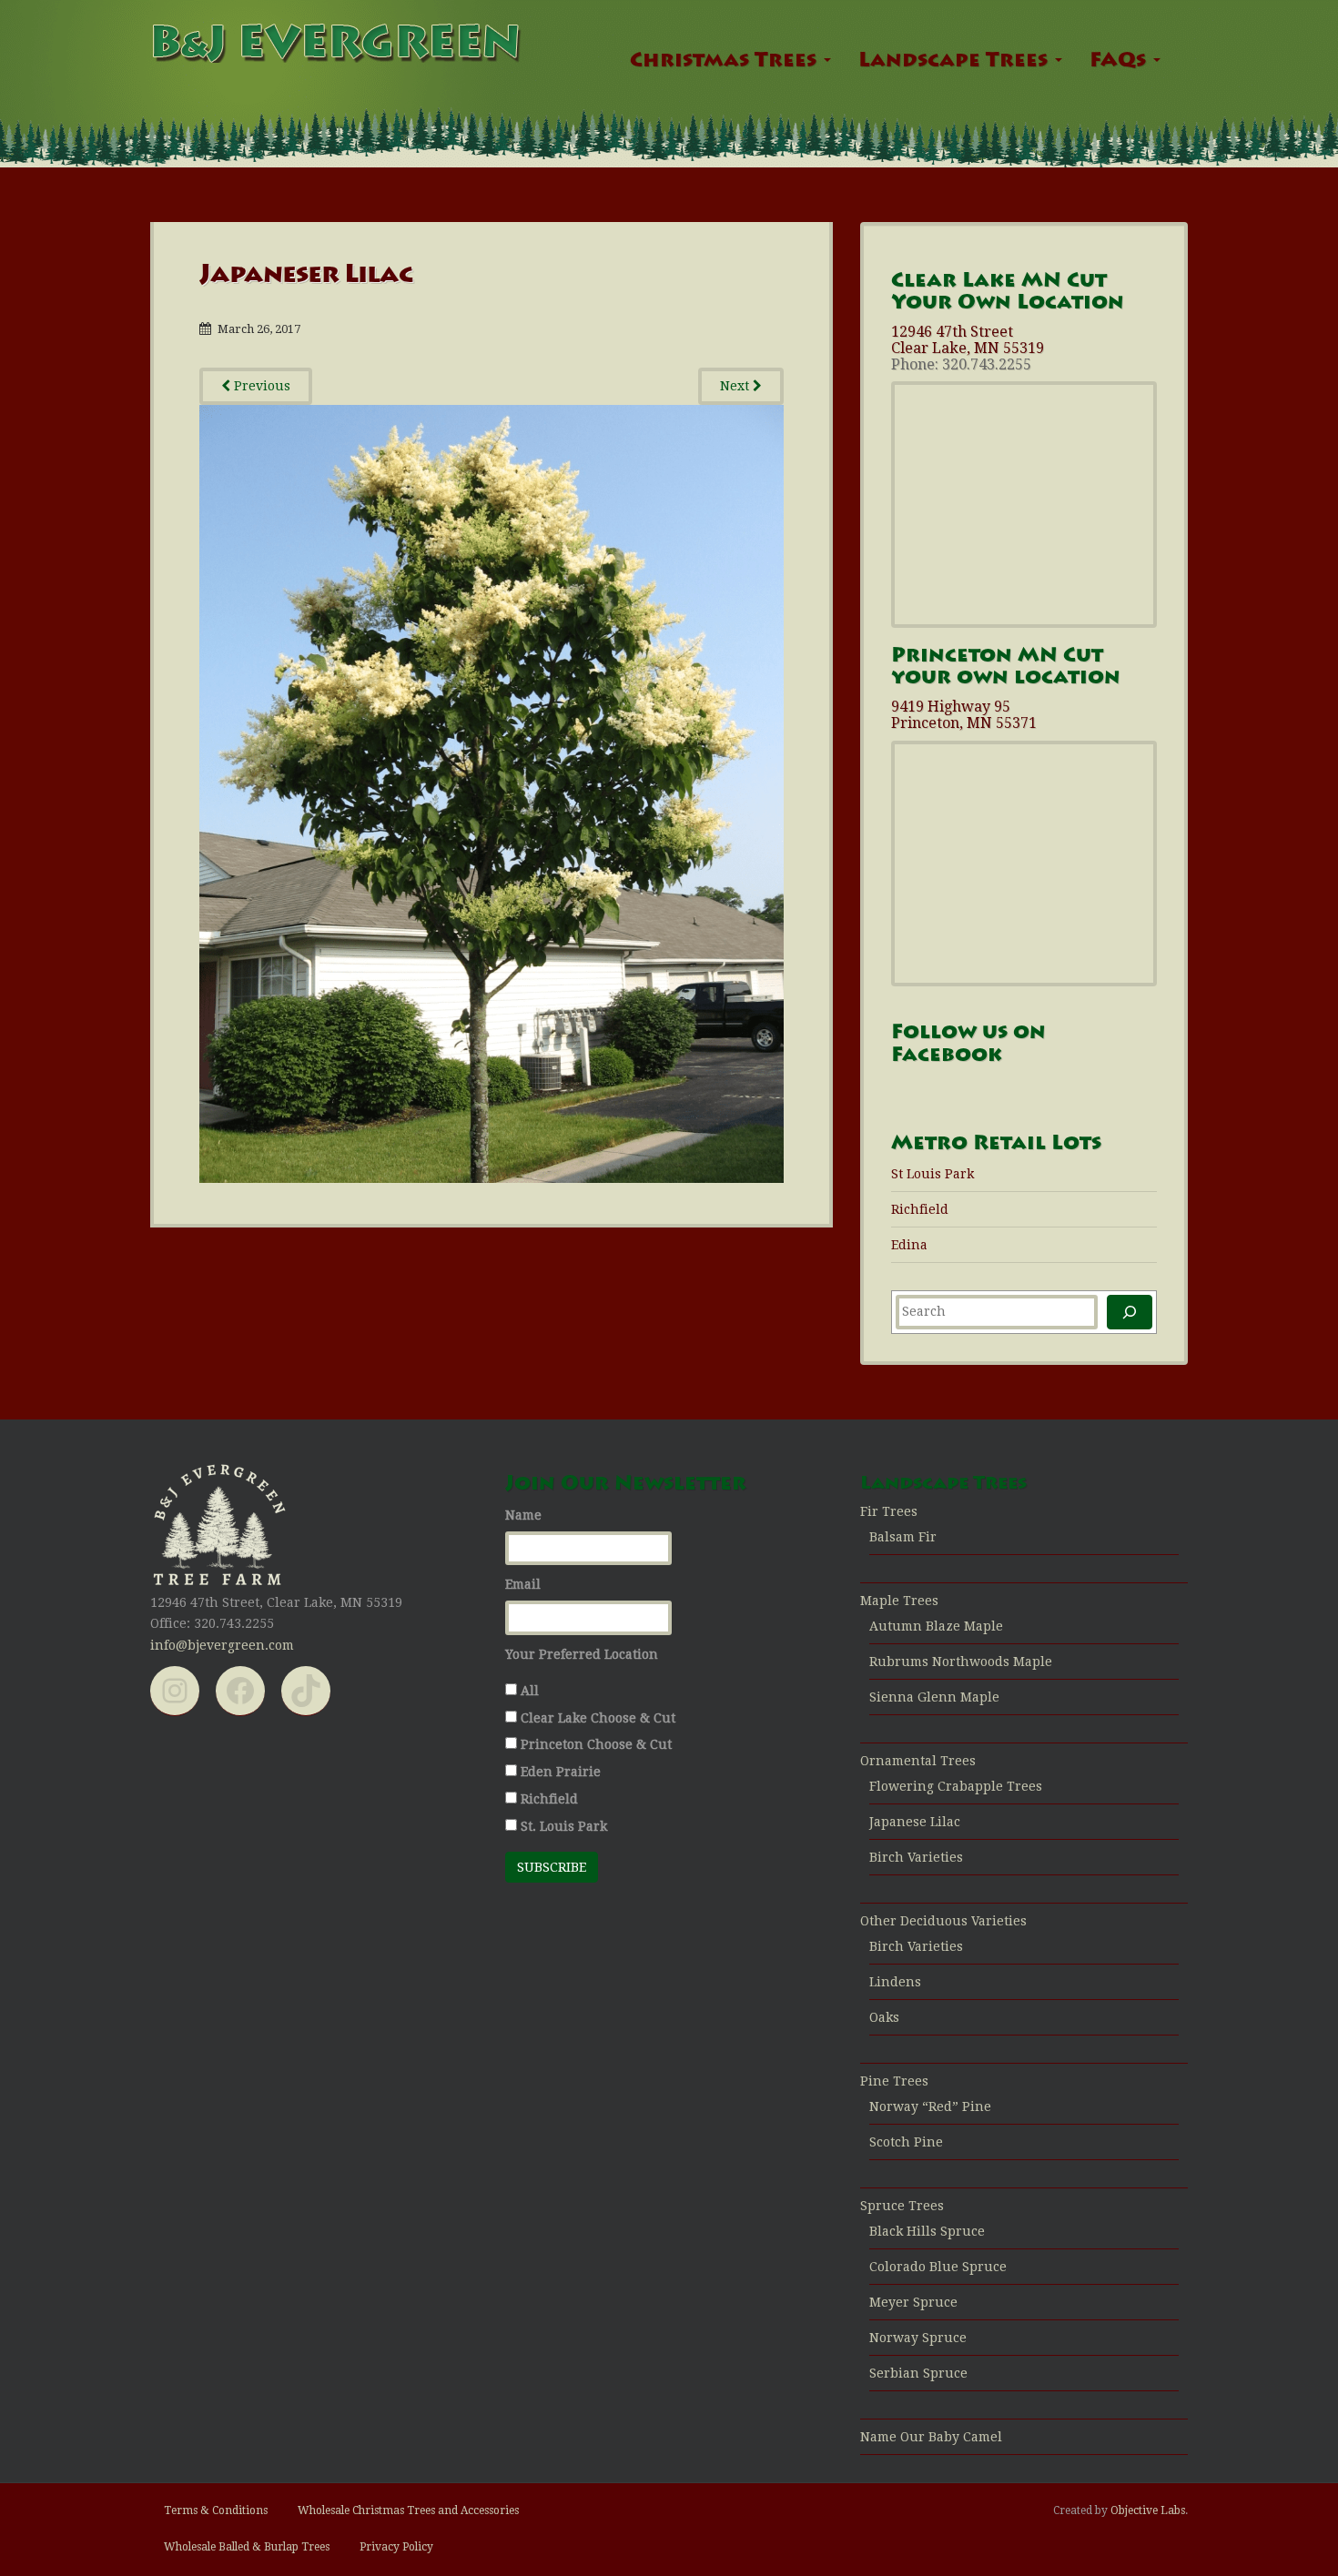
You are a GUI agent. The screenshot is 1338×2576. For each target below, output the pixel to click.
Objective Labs (1148, 2510)
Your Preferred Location (582, 1654)
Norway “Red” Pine (930, 2106)
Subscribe (552, 1867)
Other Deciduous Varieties (943, 1921)
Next (736, 386)
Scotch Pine (906, 2142)
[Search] (1130, 1312)
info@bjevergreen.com (222, 1645)
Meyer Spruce (913, 2302)
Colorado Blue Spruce (938, 2267)
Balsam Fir (903, 1537)
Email (523, 1584)
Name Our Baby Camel (931, 2437)
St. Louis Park (564, 1826)
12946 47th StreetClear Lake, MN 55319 (968, 340)
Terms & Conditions (216, 2510)
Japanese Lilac (915, 1822)
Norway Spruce (918, 2338)
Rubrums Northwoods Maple (961, 1662)
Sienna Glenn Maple (934, 1697)
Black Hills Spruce (927, 2231)
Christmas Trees (726, 62)
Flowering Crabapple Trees (956, 1786)
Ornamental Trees (918, 1761)
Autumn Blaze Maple (936, 1626)
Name (523, 1515)
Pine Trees (894, 2081)
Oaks (884, 2017)
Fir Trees (889, 1511)
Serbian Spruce (918, 2373)
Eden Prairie (561, 1772)
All (530, 1691)
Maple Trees (899, 1601)
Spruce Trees (902, 2206)
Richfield (920, 1209)
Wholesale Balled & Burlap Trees (247, 2547)
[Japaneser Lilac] (492, 793)
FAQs (1120, 62)
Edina (909, 1245)
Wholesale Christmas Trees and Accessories (408, 2510)
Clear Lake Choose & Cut (598, 1718)
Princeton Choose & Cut (596, 1744)
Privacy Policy (396, 2547)
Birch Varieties (916, 1857)
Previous (260, 386)
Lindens (895, 1982)
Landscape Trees (956, 62)
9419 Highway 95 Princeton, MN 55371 (964, 715)
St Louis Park (933, 1174)
